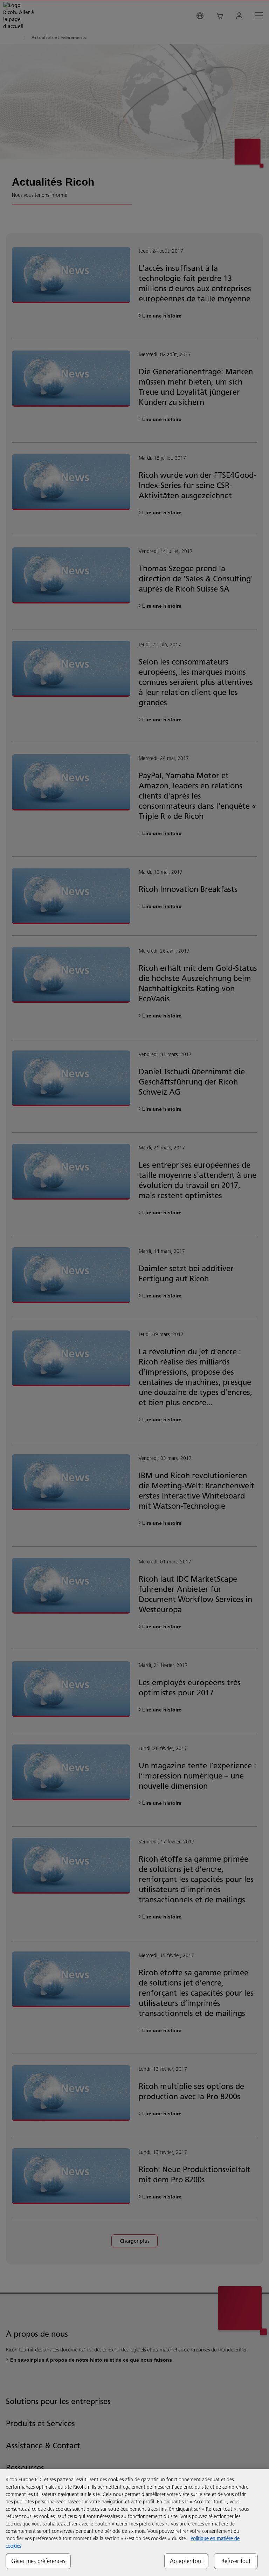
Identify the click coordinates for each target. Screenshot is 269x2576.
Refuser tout (236, 2561)
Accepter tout (186, 2561)
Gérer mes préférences (38, 2561)
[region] (134, 2522)
